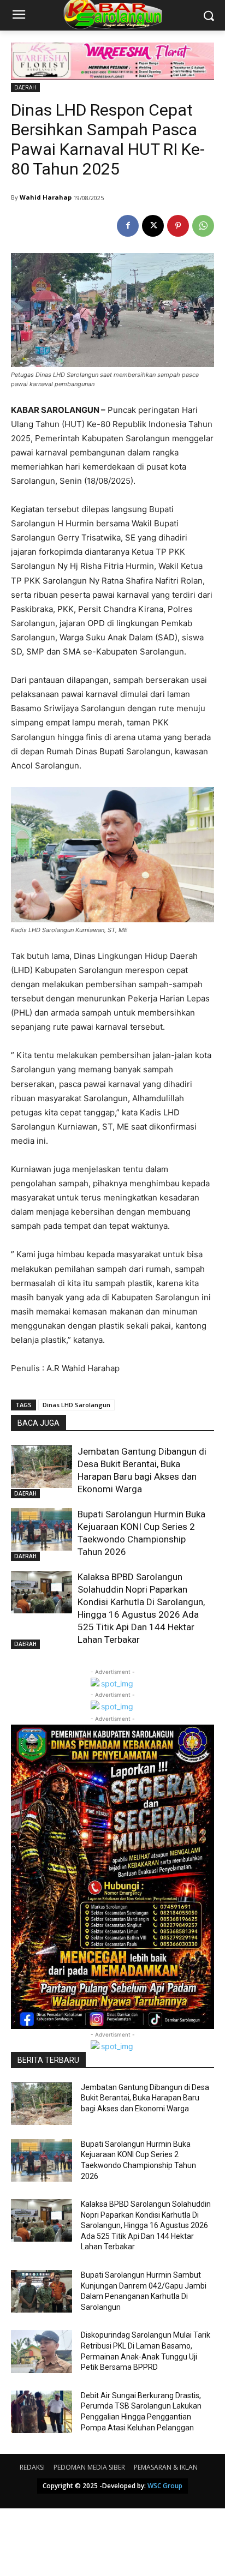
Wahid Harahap (46, 197)
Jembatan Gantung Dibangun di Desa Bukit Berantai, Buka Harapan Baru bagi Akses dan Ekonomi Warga (145, 2098)
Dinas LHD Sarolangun (76, 1405)
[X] (153, 226)
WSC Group (165, 2486)
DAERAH (25, 87)
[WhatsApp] (203, 226)
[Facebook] (128, 226)
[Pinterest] (178, 226)
